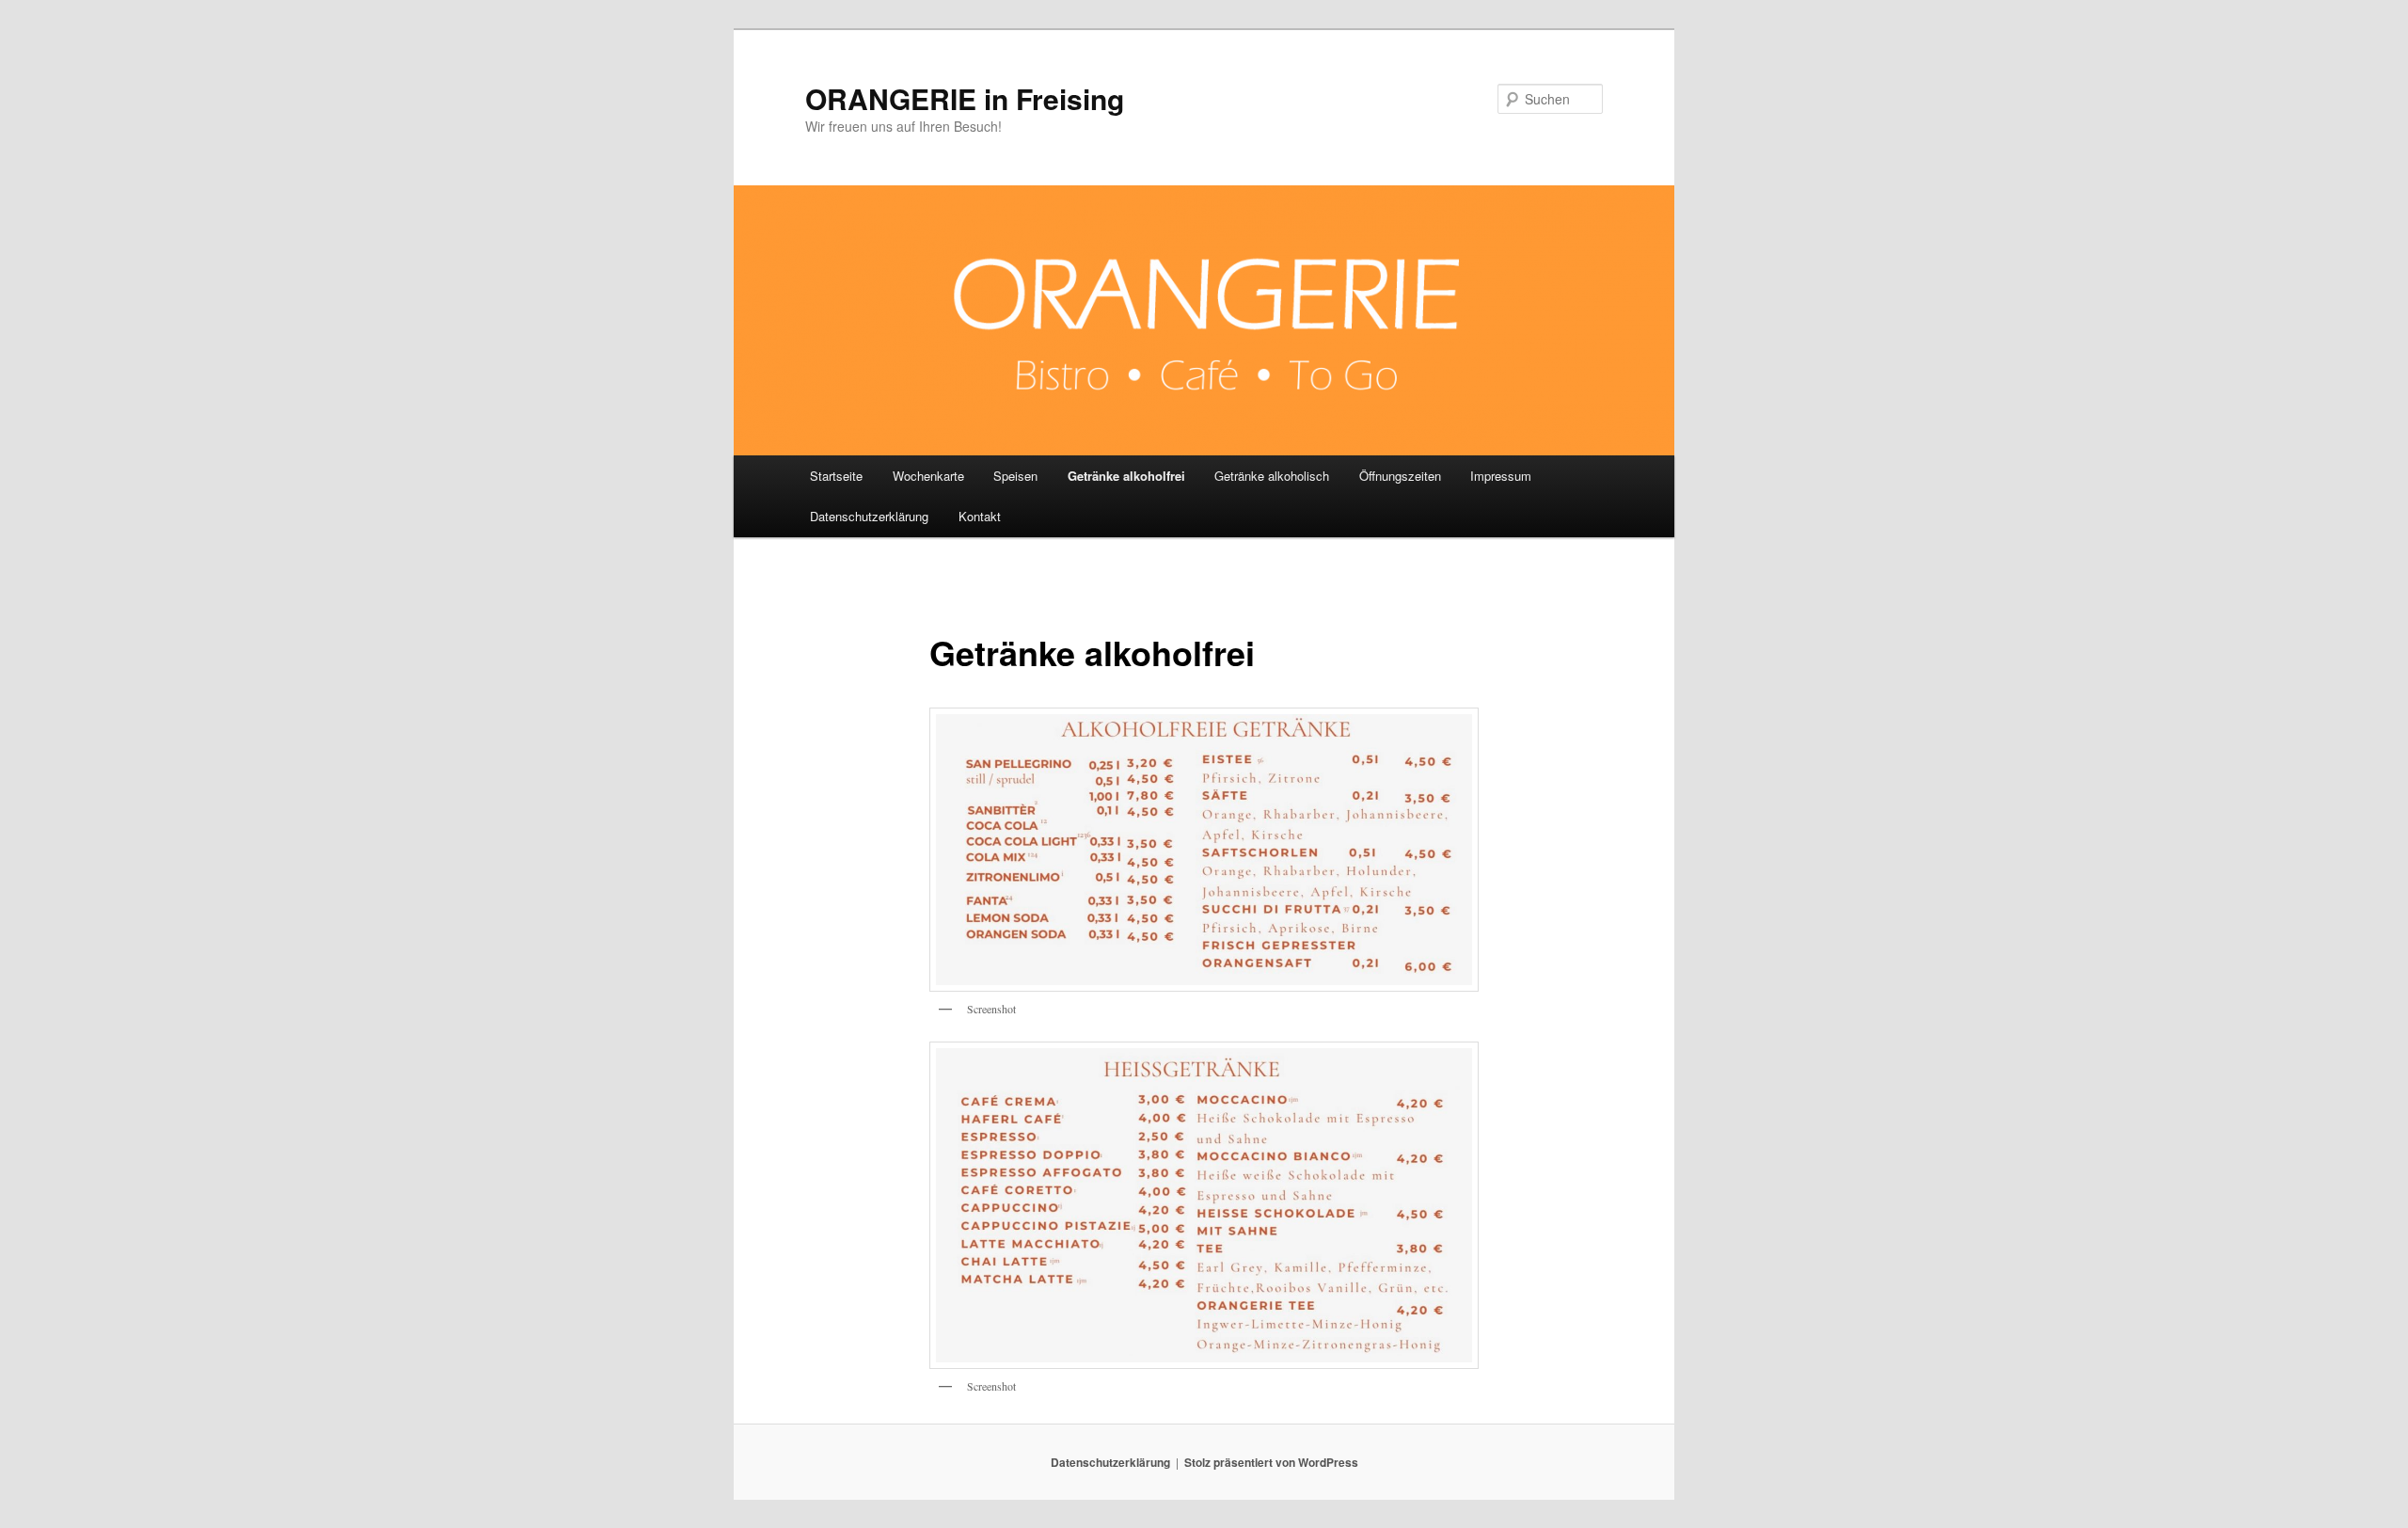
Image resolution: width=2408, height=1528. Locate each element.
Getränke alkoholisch (1272, 476)
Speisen (1015, 476)
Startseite (836, 476)
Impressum (1501, 476)
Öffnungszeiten (1400, 476)
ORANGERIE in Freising (965, 98)
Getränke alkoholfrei (1126, 476)
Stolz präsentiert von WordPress (1271, 1462)
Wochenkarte (928, 476)
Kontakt (980, 516)
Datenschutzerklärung (869, 516)
